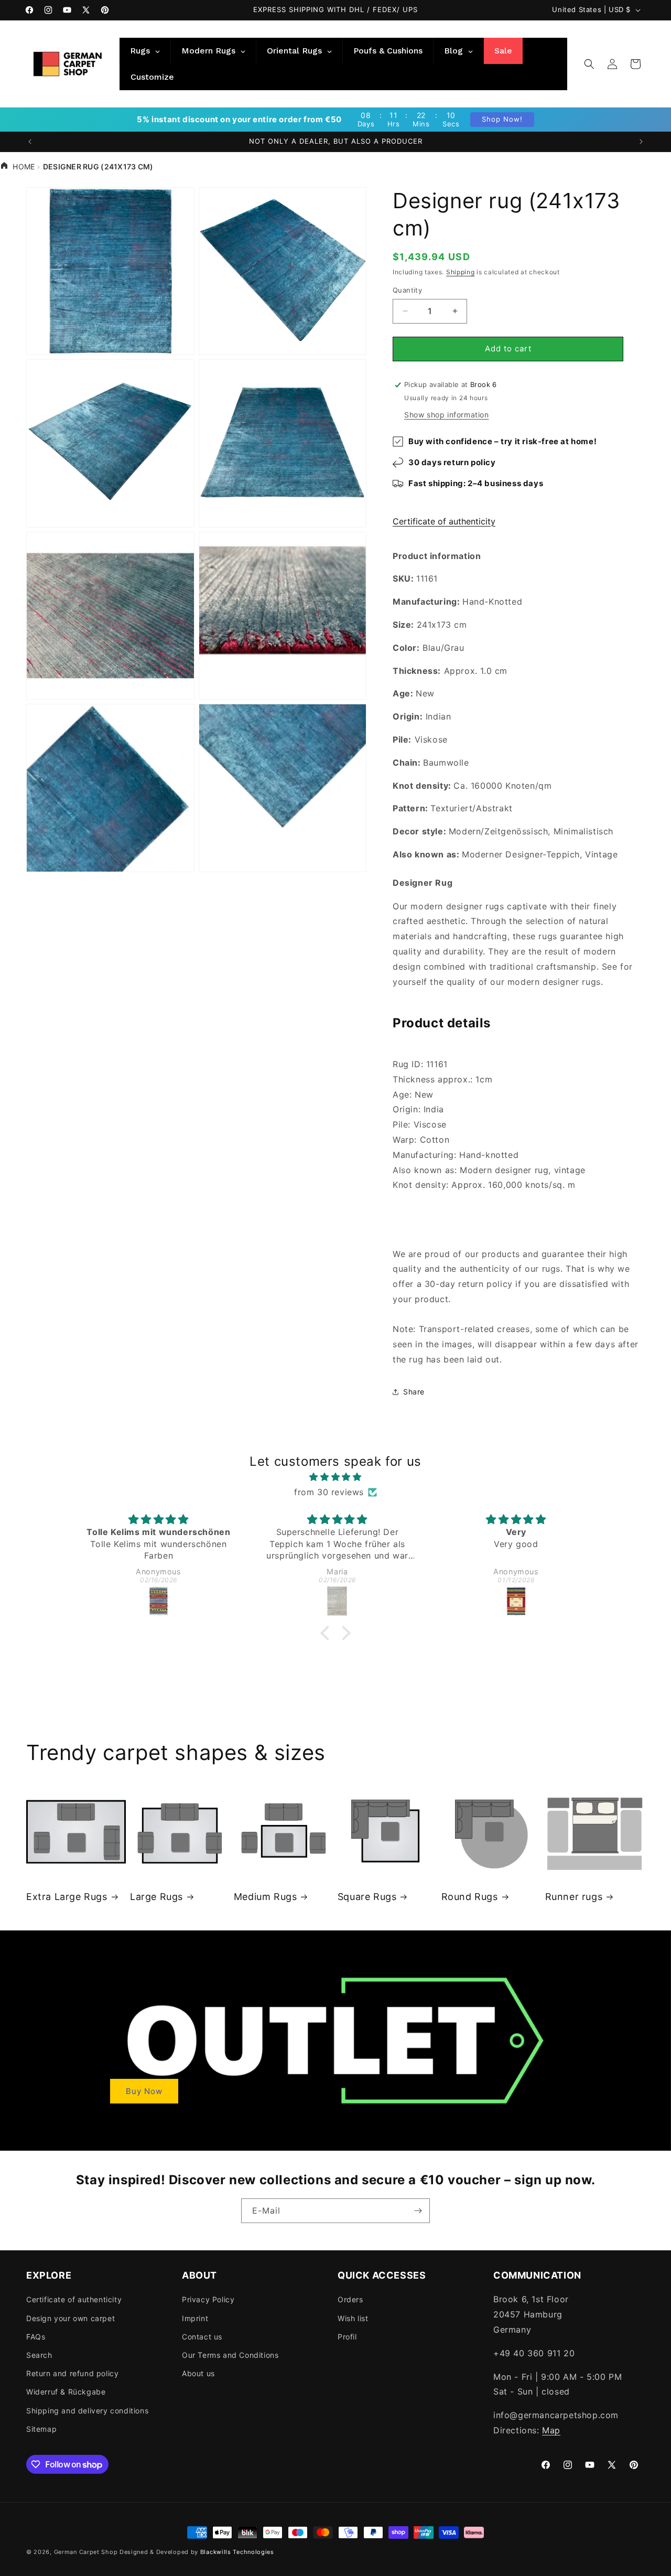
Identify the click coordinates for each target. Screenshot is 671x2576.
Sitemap (41, 2429)
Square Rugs (367, 1897)
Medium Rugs (266, 1897)
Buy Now (144, 2091)
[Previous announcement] (30, 142)
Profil (347, 2337)
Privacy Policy (208, 2299)
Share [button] (414, 1392)
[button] (589, 64)
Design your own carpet (71, 2318)
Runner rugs (574, 1897)
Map (551, 2430)
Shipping (461, 272)
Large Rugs (156, 1897)
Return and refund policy (72, 2373)
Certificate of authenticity (444, 521)
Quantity (407, 290)
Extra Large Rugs (67, 1897)
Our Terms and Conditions (230, 2355)
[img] (335, 1477)
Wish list (353, 2318)
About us (198, 2373)
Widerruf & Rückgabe (66, 2392)
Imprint (195, 2318)
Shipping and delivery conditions (87, 2411)
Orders (350, 2299)
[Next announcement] (641, 142)
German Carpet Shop (86, 2552)
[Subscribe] (418, 2211)
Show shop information (447, 415)
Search (39, 2355)
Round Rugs (470, 1897)
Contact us (202, 2337)
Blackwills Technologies (237, 2552)
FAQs (36, 2337)
